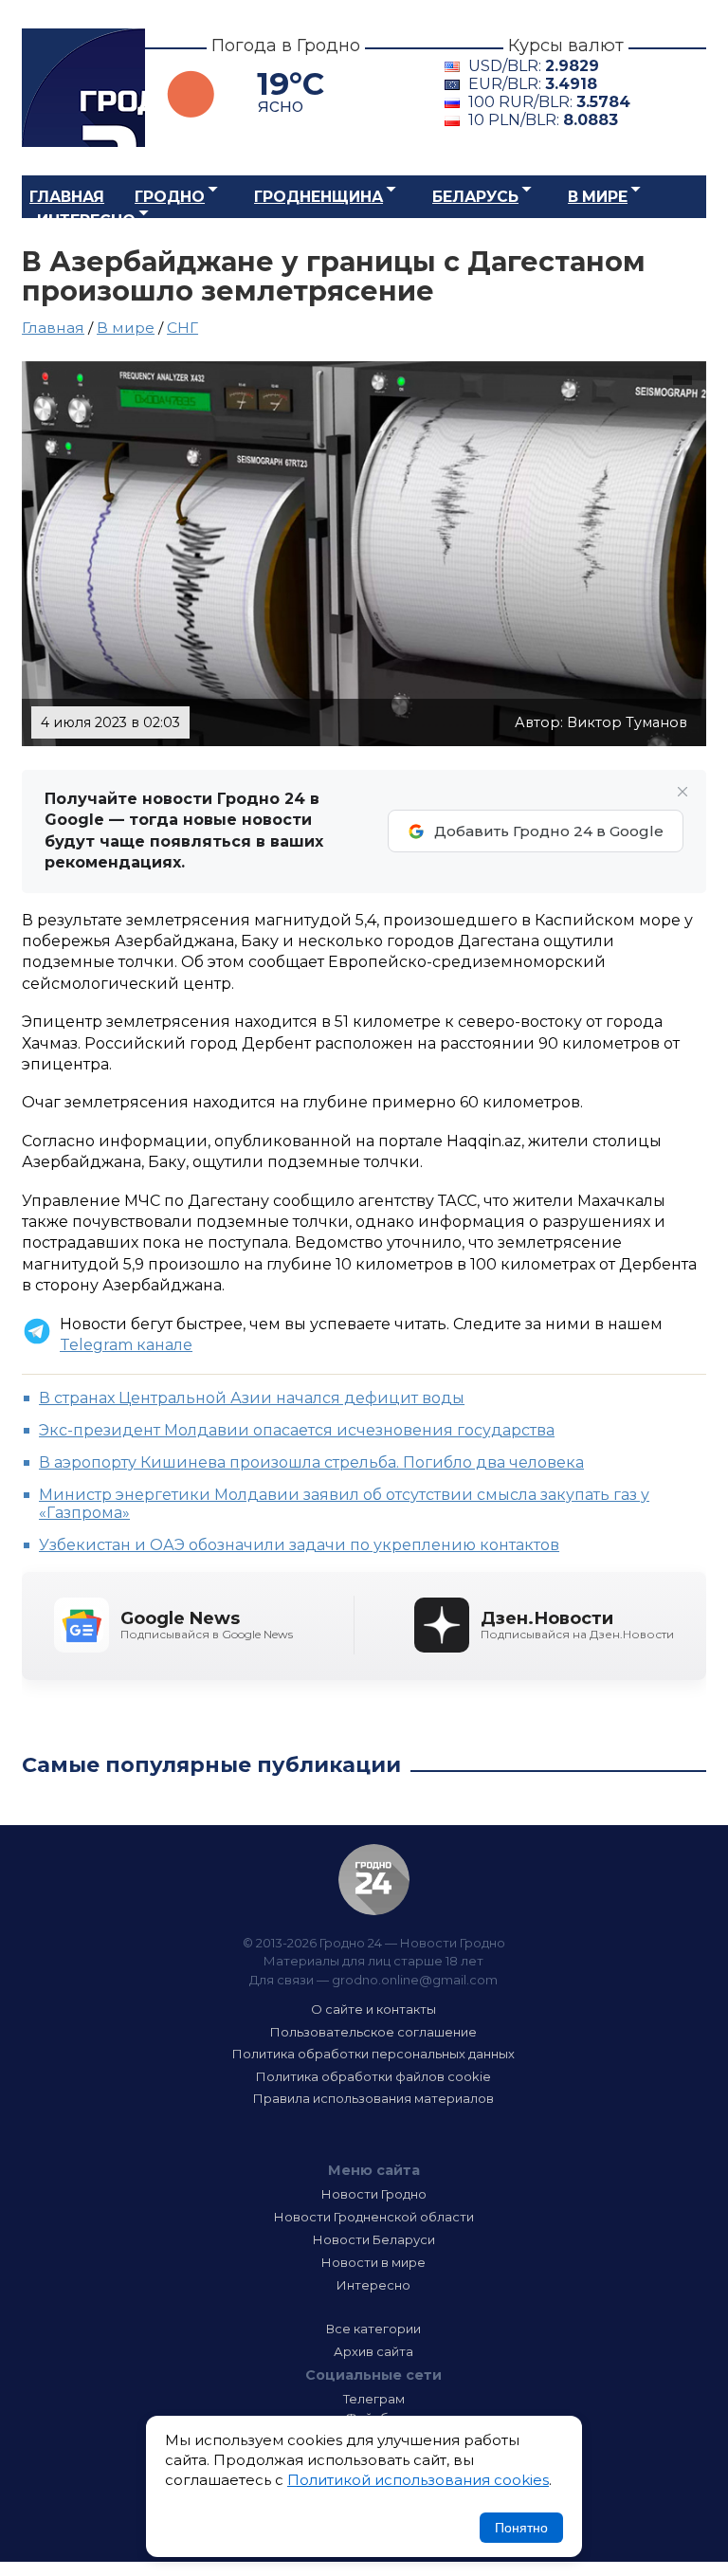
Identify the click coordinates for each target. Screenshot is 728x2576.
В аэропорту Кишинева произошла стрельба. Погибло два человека (311, 1462)
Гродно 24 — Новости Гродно (374, 1880)
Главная (67, 197)
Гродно (170, 197)
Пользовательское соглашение (373, 2032)
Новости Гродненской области (374, 2217)
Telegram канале (126, 1345)
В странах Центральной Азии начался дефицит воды (252, 1398)
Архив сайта (373, 2351)
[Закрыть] (682, 792)
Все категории (373, 2329)
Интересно (86, 220)
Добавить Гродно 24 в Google (549, 831)
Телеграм (374, 2399)
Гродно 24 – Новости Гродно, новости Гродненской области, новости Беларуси (83, 88)
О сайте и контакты (373, 2009)
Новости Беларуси (374, 2239)
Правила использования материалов (373, 2098)
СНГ (182, 328)
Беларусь (475, 197)
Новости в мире (373, 2262)
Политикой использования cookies (418, 2480)
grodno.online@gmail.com (415, 1980)
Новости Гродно (374, 2194)
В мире (598, 197)
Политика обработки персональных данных (373, 2054)
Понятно (521, 2528)
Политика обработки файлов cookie (373, 2076)
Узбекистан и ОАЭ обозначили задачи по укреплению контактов (299, 1545)
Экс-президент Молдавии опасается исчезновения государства (297, 1430)
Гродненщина (318, 197)
